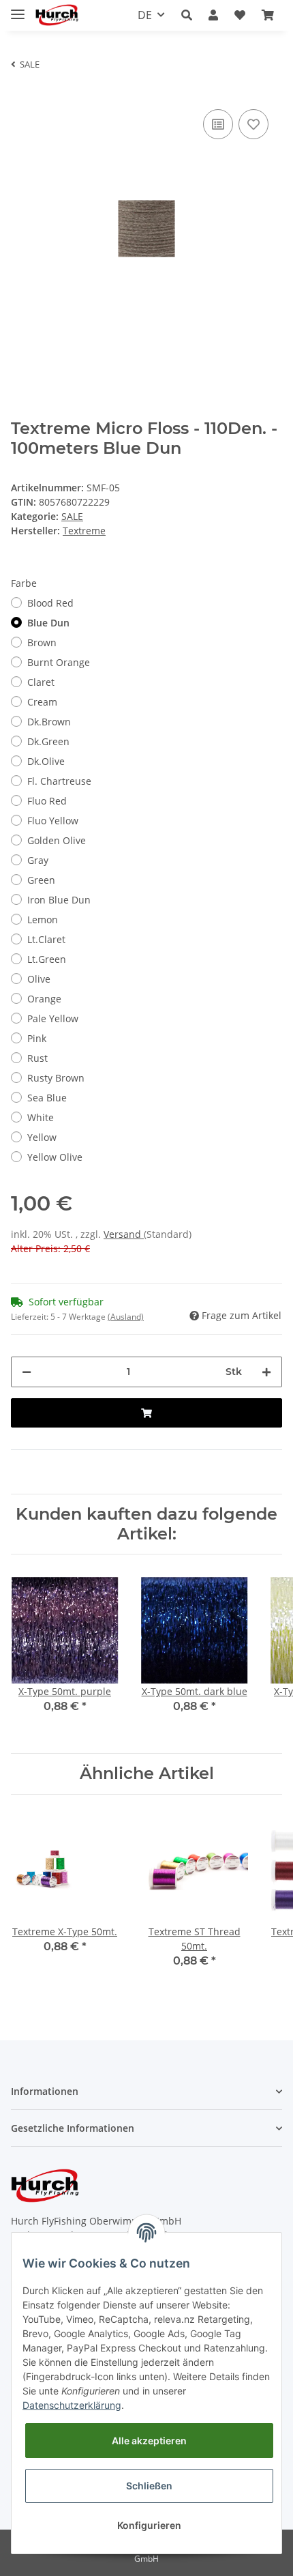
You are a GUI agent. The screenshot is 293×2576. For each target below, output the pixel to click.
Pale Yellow (53, 1018)
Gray (38, 860)
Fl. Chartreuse (59, 781)
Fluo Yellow (53, 821)
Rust (37, 1058)
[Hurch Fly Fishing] (57, 15)
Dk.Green (48, 741)
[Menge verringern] (27, 1372)
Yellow (42, 1137)
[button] (187, 15)
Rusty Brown (56, 1078)
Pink (37, 1038)
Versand (124, 1234)
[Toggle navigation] (18, 9)
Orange (44, 999)
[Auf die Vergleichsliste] (218, 124)
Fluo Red (47, 801)
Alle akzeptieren (149, 2441)
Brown (42, 642)
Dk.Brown (49, 722)
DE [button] (145, 15)
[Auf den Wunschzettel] (253, 124)
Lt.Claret (46, 939)
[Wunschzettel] (240, 15)
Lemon (43, 920)
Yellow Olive (55, 1157)
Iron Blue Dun (59, 900)
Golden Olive (57, 840)
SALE (72, 516)
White (41, 1117)
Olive (39, 979)
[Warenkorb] (268, 15)
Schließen (149, 2486)
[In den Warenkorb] (146, 1413)
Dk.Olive (46, 761)
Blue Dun (48, 623)
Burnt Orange (59, 662)
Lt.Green (47, 959)
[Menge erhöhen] (266, 1372)
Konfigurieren (149, 2525)
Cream (42, 702)
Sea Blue (47, 1098)
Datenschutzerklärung (72, 2405)
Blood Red (50, 603)
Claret (41, 682)
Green (41, 880)
